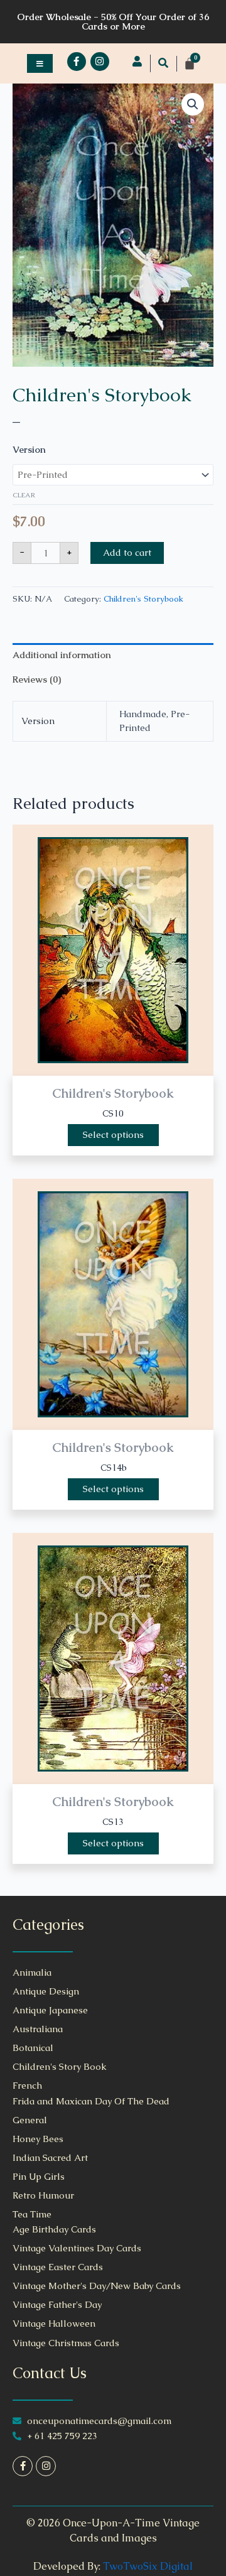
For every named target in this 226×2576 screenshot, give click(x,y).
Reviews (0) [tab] (37, 679)
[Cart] (190, 63)
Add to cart (127, 553)
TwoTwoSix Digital (148, 2566)
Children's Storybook (102, 395)
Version (29, 450)
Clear (24, 495)
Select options (113, 1135)
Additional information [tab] (62, 655)
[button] (163, 63)
